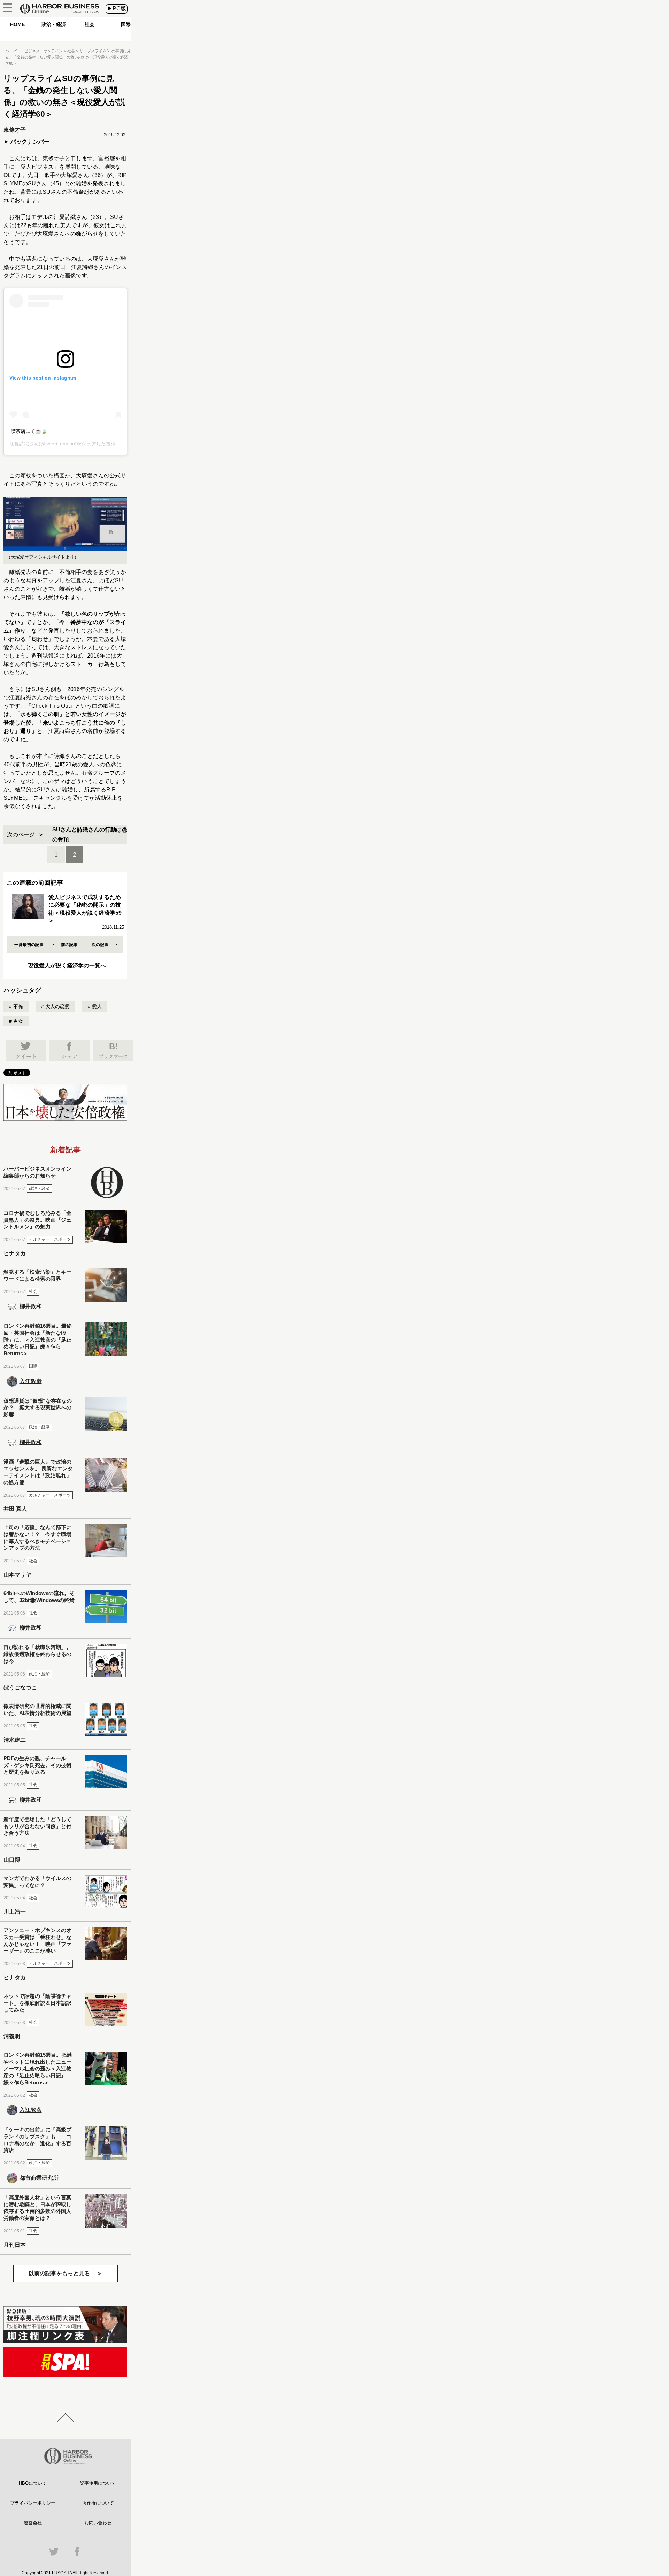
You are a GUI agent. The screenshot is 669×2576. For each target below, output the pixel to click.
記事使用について (98, 2483)
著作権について (98, 2503)
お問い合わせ (98, 2523)
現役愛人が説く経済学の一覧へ (67, 965)
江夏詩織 (19, 444)
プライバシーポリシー (33, 2503)
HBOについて (33, 2483)
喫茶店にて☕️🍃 (29, 431)
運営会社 (33, 2523)
